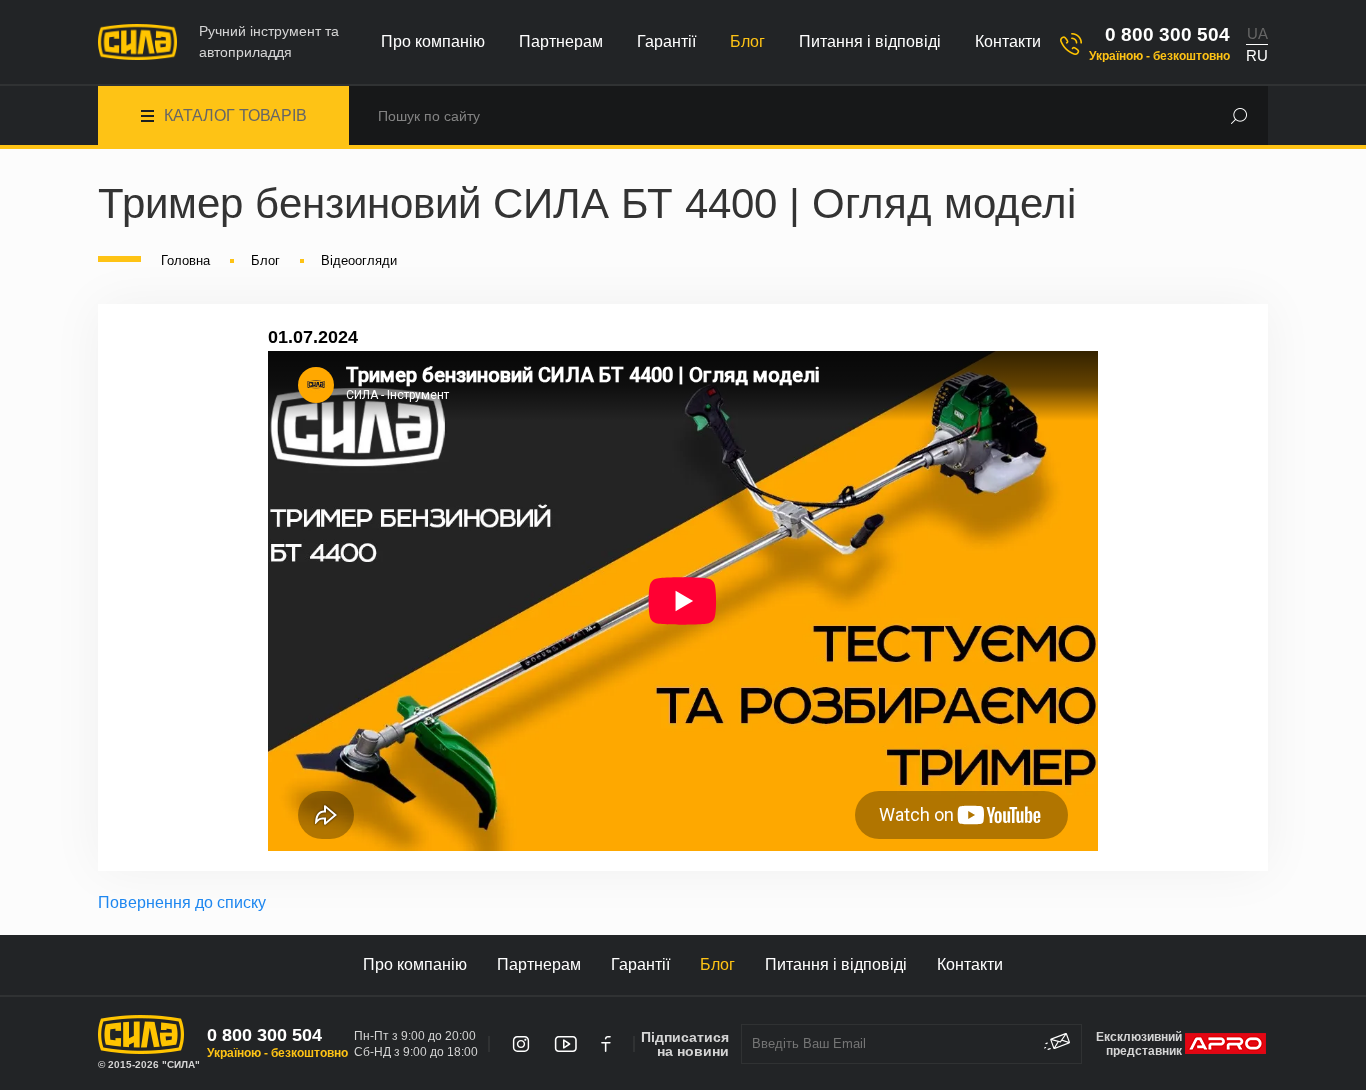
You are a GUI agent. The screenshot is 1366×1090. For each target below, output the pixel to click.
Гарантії (666, 41)
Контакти (1008, 41)
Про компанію (433, 41)
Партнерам (561, 41)
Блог (747, 41)
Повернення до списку (182, 902)
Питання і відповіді (870, 41)
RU (1257, 55)
